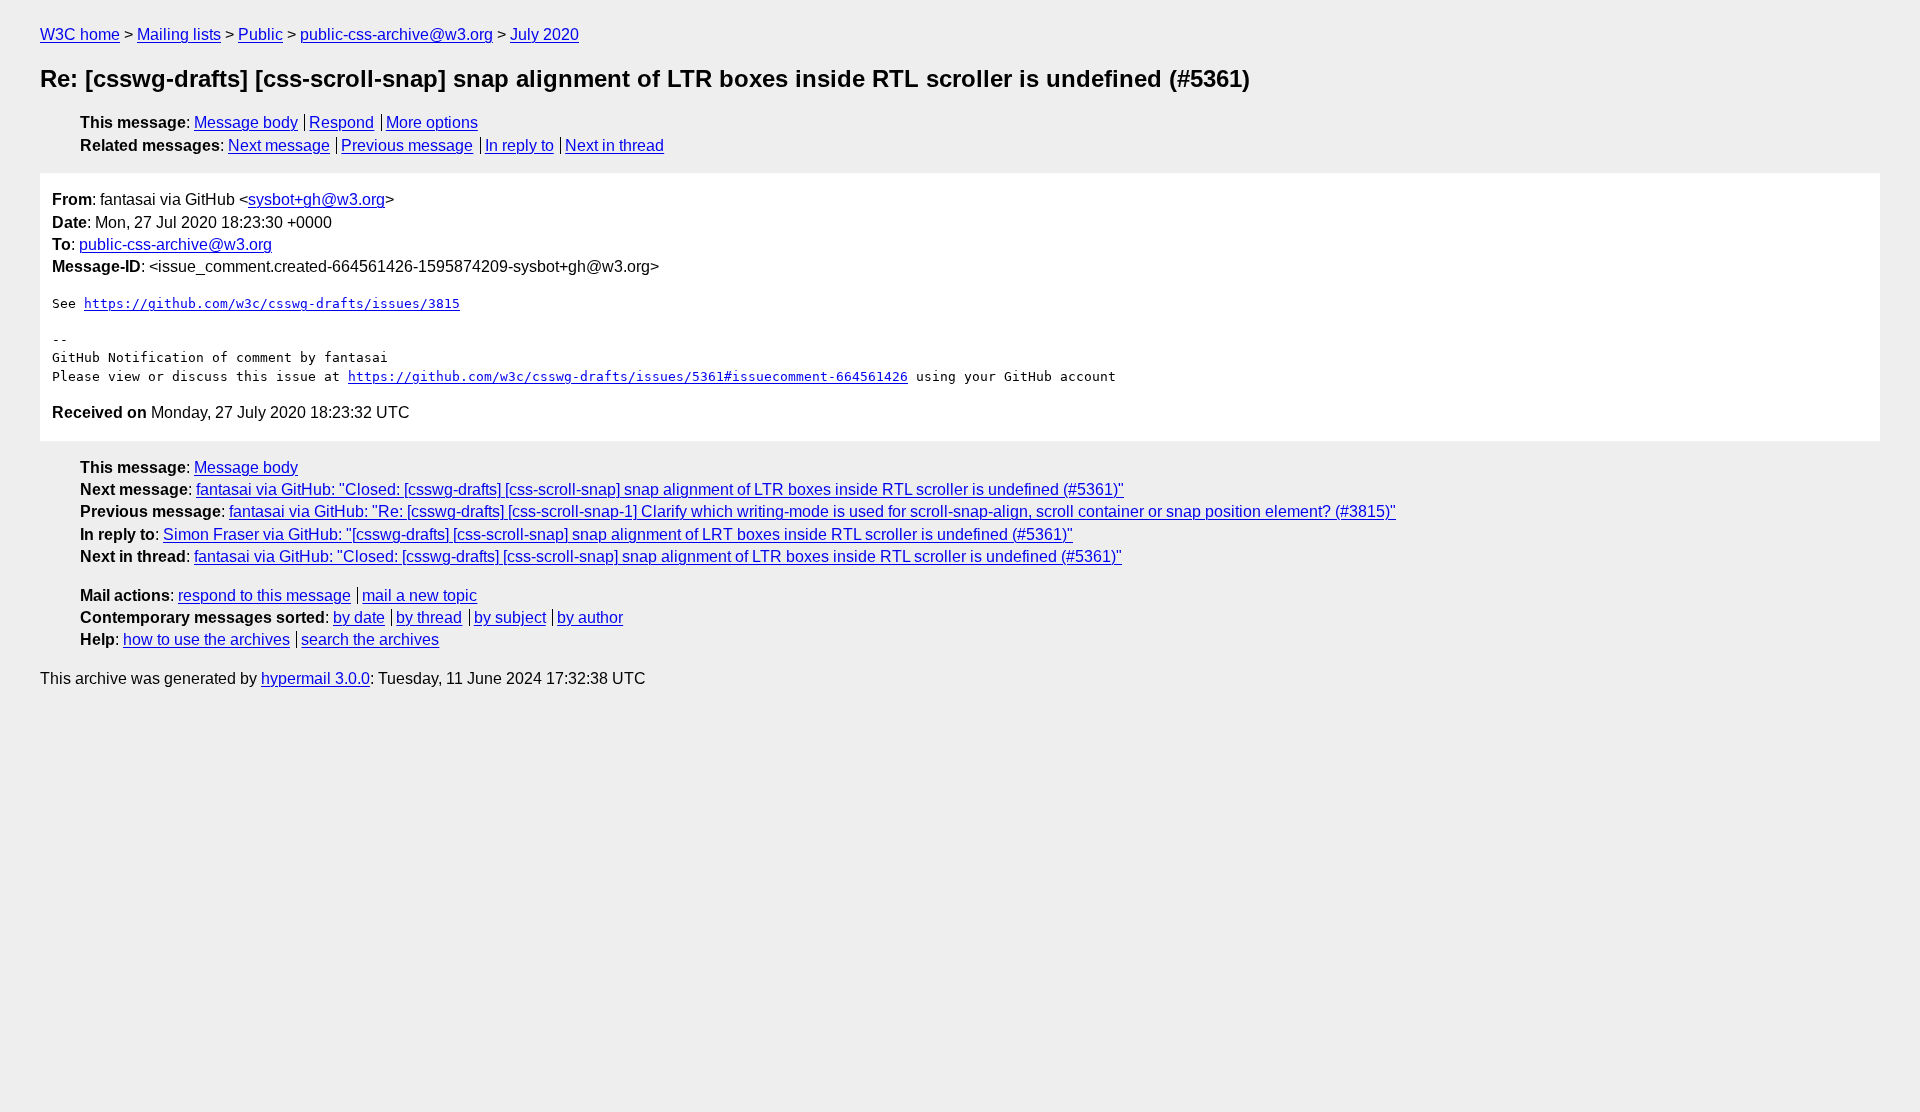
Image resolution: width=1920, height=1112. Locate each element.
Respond (341, 122)
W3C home (80, 34)
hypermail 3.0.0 (315, 678)
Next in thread (614, 145)
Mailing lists (179, 34)
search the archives (370, 639)
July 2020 (544, 34)
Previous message (407, 145)
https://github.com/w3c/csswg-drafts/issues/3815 (272, 303)
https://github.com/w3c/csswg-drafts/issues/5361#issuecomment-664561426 (628, 376)
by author (590, 617)
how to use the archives (206, 639)
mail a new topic (419, 595)
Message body (246, 122)
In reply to (519, 145)
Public (260, 34)
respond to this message (264, 595)
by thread (429, 617)
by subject (510, 617)
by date (359, 617)
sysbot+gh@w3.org (316, 199)
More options (432, 122)
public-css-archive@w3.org (396, 34)
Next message (279, 145)
